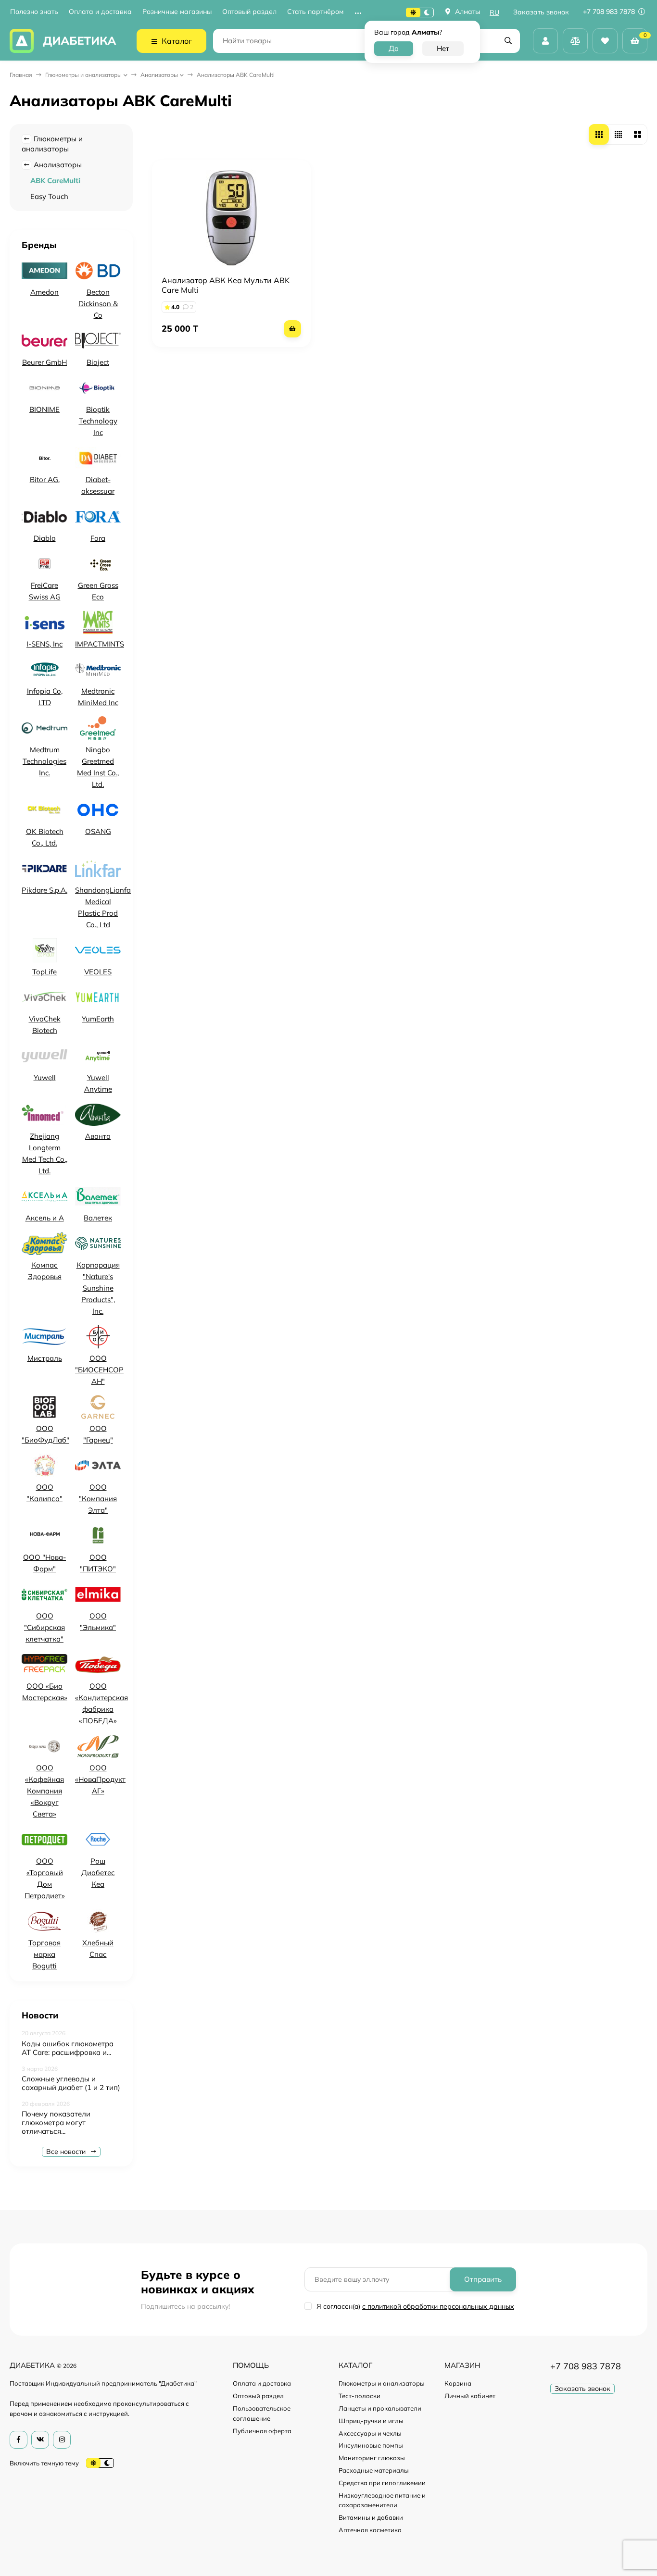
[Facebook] (19, 2440)
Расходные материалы (374, 2470)
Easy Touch (49, 196)
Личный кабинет (470, 2396)
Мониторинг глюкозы (372, 2458)
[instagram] (62, 2440)
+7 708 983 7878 (610, 12)
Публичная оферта (262, 2431)
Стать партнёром (315, 12)
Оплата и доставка (100, 12)
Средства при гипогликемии (382, 2483)
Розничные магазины (177, 12)
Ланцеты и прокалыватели (380, 2408)
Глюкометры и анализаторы (83, 75)
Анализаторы (159, 75)
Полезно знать (34, 12)
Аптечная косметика (370, 2530)
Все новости (67, 2152)
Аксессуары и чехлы (370, 2433)
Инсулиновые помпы (371, 2445)
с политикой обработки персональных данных (438, 2306)
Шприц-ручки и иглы (371, 2421)
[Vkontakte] (40, 2440)
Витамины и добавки (371, 2517)
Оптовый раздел (249, 12)
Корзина (458, 2383)
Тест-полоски (360, 2396)
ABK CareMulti (55, 180)
